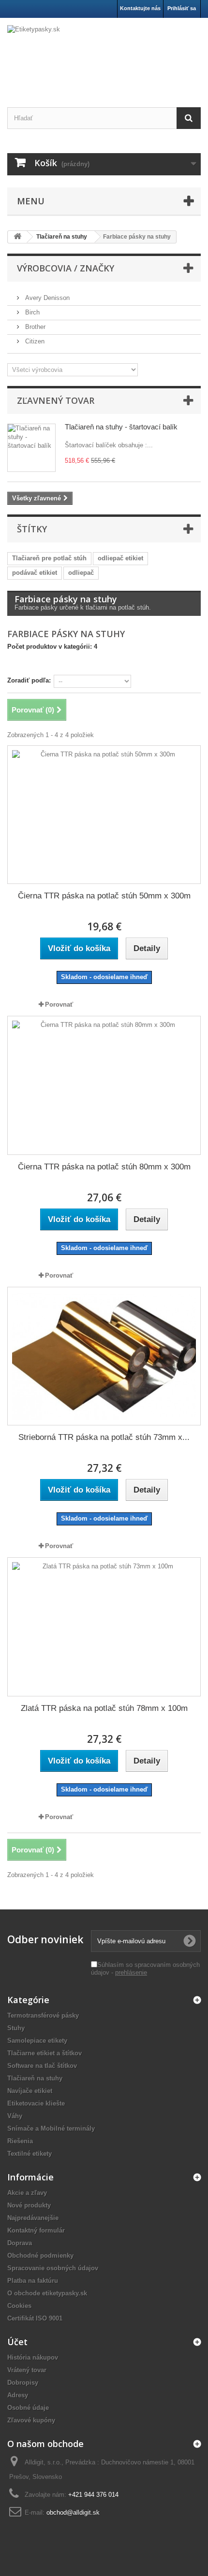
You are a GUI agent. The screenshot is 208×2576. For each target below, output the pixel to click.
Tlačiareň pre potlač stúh (49, 558)
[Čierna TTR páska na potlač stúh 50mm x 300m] (104, 815)
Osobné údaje (28, 2408)
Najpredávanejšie (33, 2218)
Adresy (18, 2395)
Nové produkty (29, 2205)
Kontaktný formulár (36, 2230)
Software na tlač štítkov (42, 2066)
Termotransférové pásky (43, 2015)
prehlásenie (131, 1972)
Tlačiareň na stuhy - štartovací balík (121, 427)
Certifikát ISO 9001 (35, 2318)
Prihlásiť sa (182, 8)
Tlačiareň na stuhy (35, 2078)
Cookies (19, 2306)
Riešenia (20, 2141)
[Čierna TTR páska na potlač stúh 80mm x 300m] (104, 1085)
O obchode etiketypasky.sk (47, 2293)
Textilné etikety (30, 2154)
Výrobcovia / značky (66, 268)
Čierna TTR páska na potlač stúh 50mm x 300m (104, 896)
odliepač (81, 573)
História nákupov (33, 2357)
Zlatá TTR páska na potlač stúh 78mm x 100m (104, 1708)
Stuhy (16, 2028)
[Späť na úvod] (17, 237)
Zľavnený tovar (56, 400)
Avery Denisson (46, 298)
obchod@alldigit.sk (73, 2512)
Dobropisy (23, 2383)
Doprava (20, 2243)
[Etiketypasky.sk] (104, 54)
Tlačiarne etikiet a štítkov (45, 2053)
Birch (31, 312)
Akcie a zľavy (27, 2193)
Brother (34, 327)
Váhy (15, 2116)
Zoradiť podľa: (29, 680)
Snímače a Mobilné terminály (51, 2128)
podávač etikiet (35, 573)
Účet (17, 2342)
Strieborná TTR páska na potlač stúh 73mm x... (104, 1437)
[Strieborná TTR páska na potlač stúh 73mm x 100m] (104, 1356)
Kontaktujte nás (140, 8)
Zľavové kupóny (31, 2420)
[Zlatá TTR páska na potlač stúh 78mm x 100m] (104, 1627)
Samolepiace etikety (37, 2041)
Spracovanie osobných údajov (53, 2268)
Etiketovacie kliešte (36, 2103)
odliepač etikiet (120, 558)
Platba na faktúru (33, 2281)
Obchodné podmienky (40, 2256)
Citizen (34, 341)
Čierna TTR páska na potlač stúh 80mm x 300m (104, 1167)
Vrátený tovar (27, 2370)
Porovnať (59, 1004)
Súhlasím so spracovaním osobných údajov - (145, 1969)
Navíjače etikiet (30, 2091)
